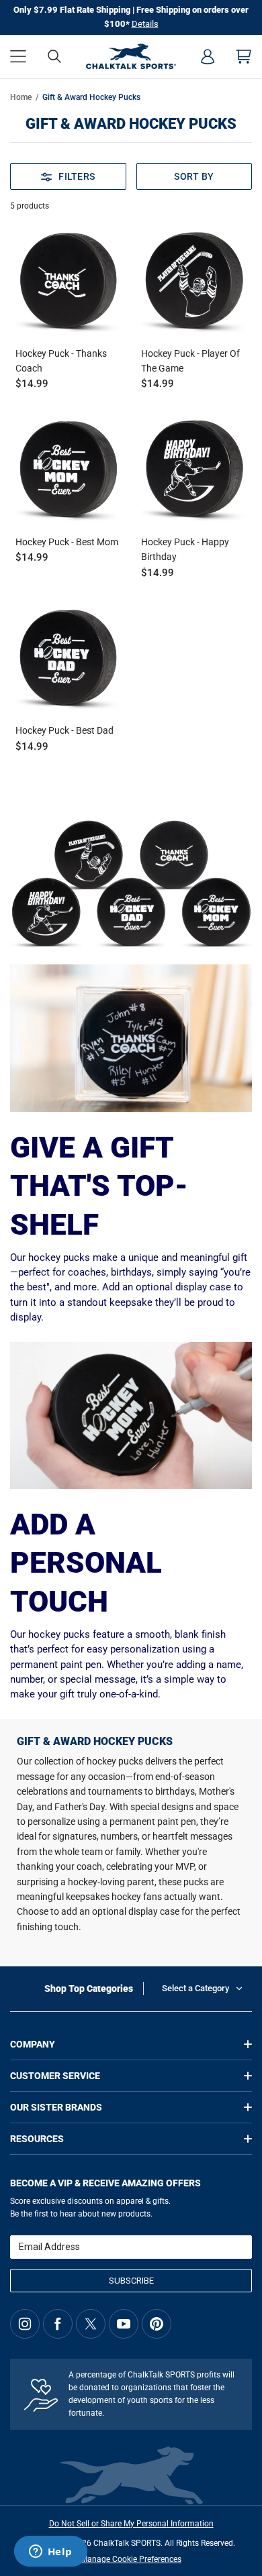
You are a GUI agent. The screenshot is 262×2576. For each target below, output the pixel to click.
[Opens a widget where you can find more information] (50, 2553)
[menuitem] (208, 56)
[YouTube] (124, 2324)
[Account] (208, 56)
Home (21, 97)
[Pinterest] (157, 2324)
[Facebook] (58, 2324)
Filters (77, 176)
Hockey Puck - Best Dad (64, 730)
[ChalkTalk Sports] (131, 56)
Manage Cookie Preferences (131, 2559)
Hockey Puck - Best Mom (67, 542)
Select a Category (195, 1988)
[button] (18, 56)
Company (33, 2044)
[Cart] (244, 56)
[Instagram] (25, 2324)
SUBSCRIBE (131, 2281)
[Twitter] (91, 2324)
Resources (37, 2139)
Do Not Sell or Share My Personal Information (131, 2524)
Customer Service (55, 2076)
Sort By (194, 176)
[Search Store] (54, 56)
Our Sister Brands (56, 2107)
